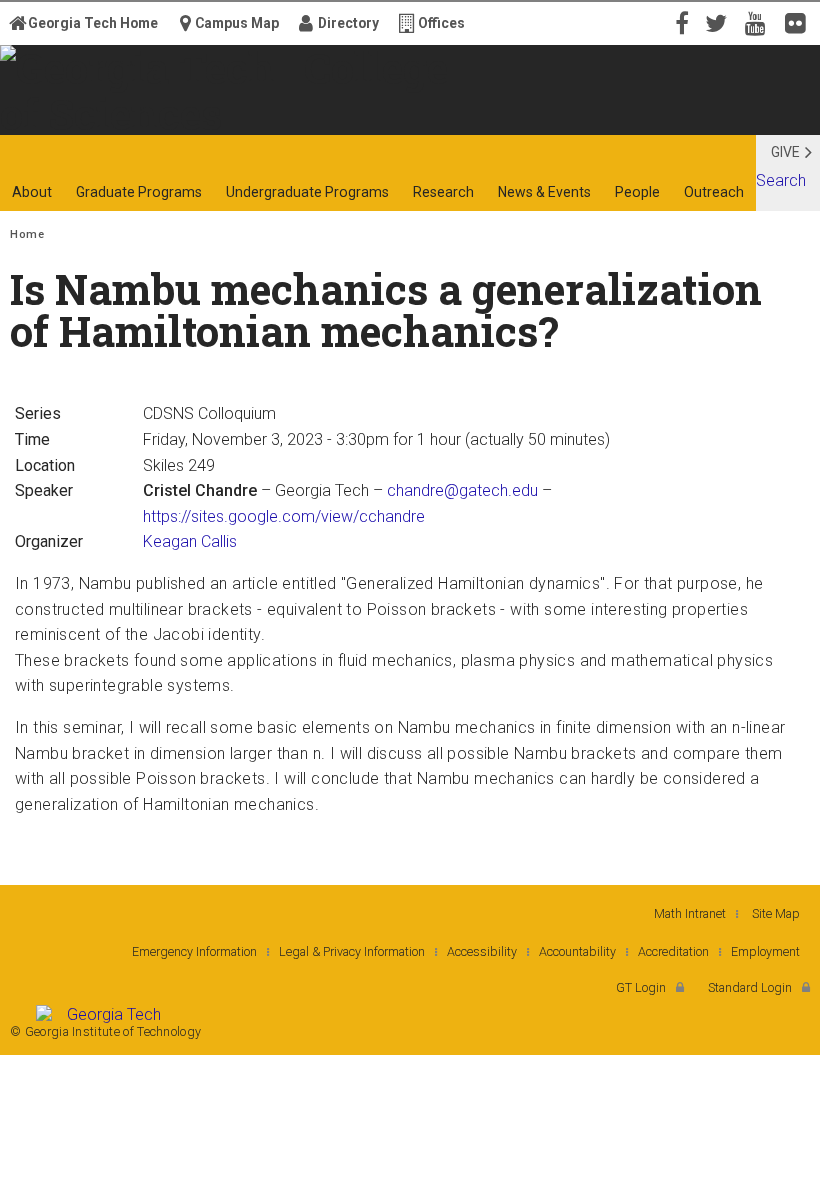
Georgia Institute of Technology (61, 117)
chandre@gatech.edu (462, 490)
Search (781, 180)
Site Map (776, 913)
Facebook (680, 22)
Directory (348, 23)
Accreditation (673, 951)
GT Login (641, 987)
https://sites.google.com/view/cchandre (284, 516)
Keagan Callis (190, 541)
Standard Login (750, 987)
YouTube (760, 22)
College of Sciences (219, 117)
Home (27, 234)
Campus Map (237, 23)
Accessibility (482, 951)
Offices (441, 23)
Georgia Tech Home (93, 23)
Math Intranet (690, 913)
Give (785, 152)
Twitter (720, 22)
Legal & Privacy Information (352, 951)
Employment (765, 951)
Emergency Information (194, 951)
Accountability (577, 951)
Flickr (800, 22)
